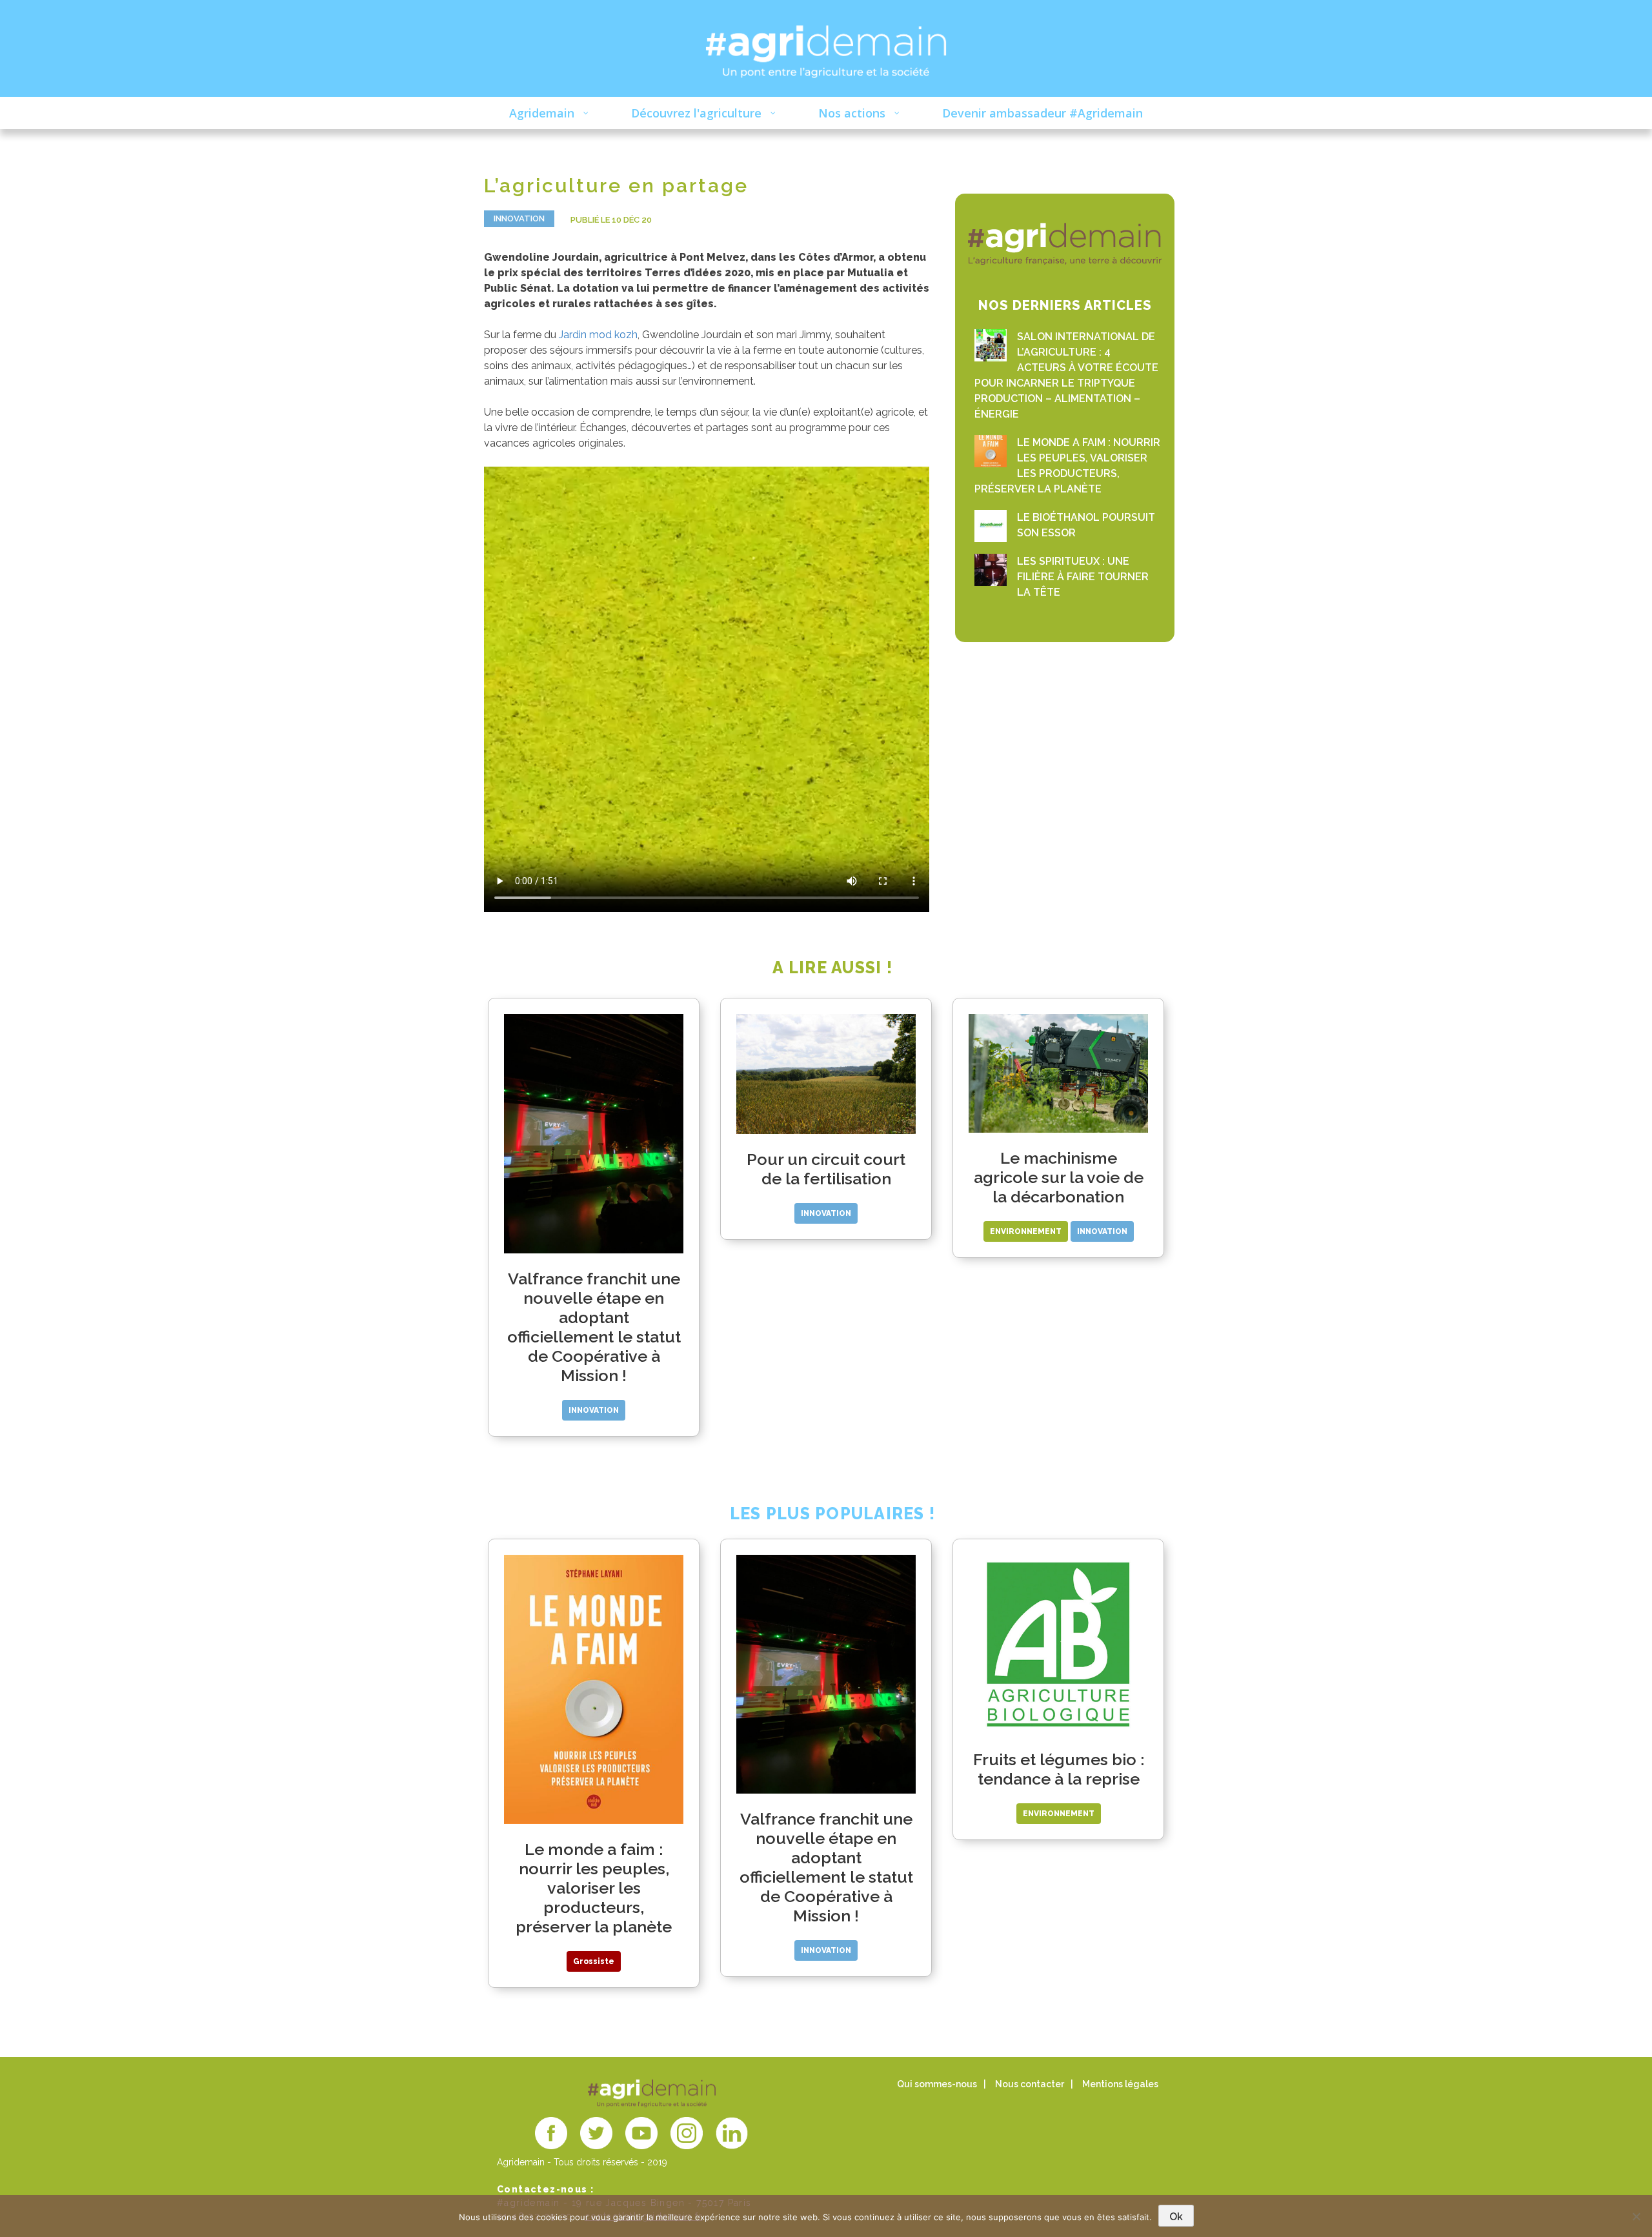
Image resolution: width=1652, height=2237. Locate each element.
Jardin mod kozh (598, 335)
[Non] (1636, 2216)
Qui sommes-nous (937, 2084)
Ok (1176, 2217)
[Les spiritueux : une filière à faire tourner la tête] (991, 570)
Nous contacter (1030, 2084)
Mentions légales (1120, 2084)
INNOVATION (519, 218)
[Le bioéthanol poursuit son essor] (991, 526)
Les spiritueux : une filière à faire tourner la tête (1083, 577)
